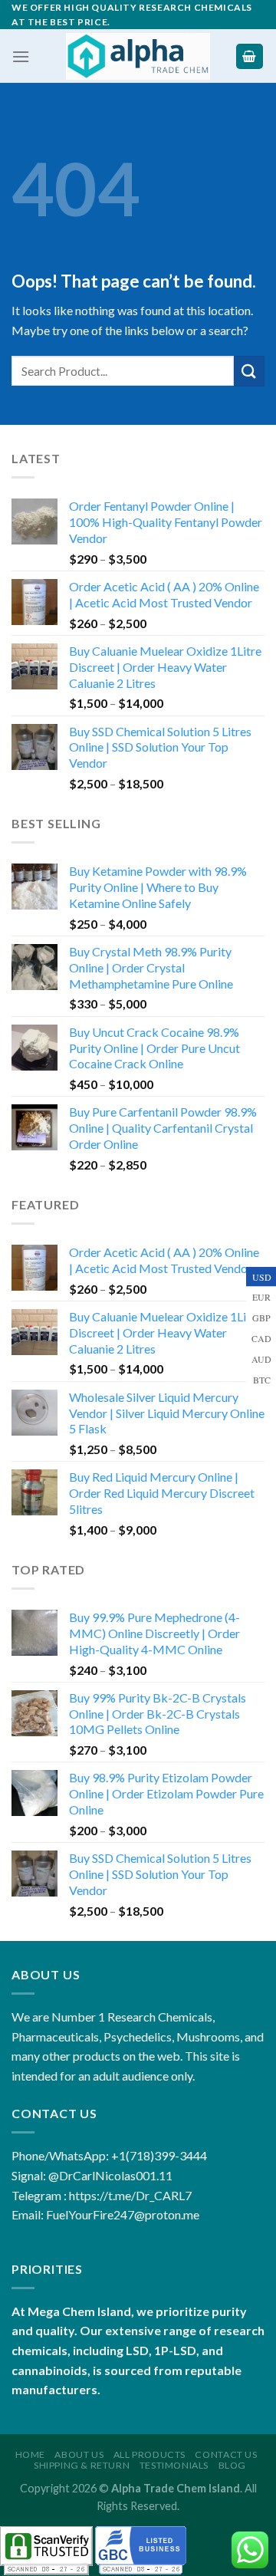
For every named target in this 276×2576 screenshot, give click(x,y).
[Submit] (249, 371)
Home (30, 2454)
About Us (79, 2454)
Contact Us (226, 2454)
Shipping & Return (82, 2465)
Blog (232, 2465)
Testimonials (174, 2465)
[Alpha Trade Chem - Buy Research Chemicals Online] (138, 56)
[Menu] (21, 56)
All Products (149, 2454)
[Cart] (250, 56)
